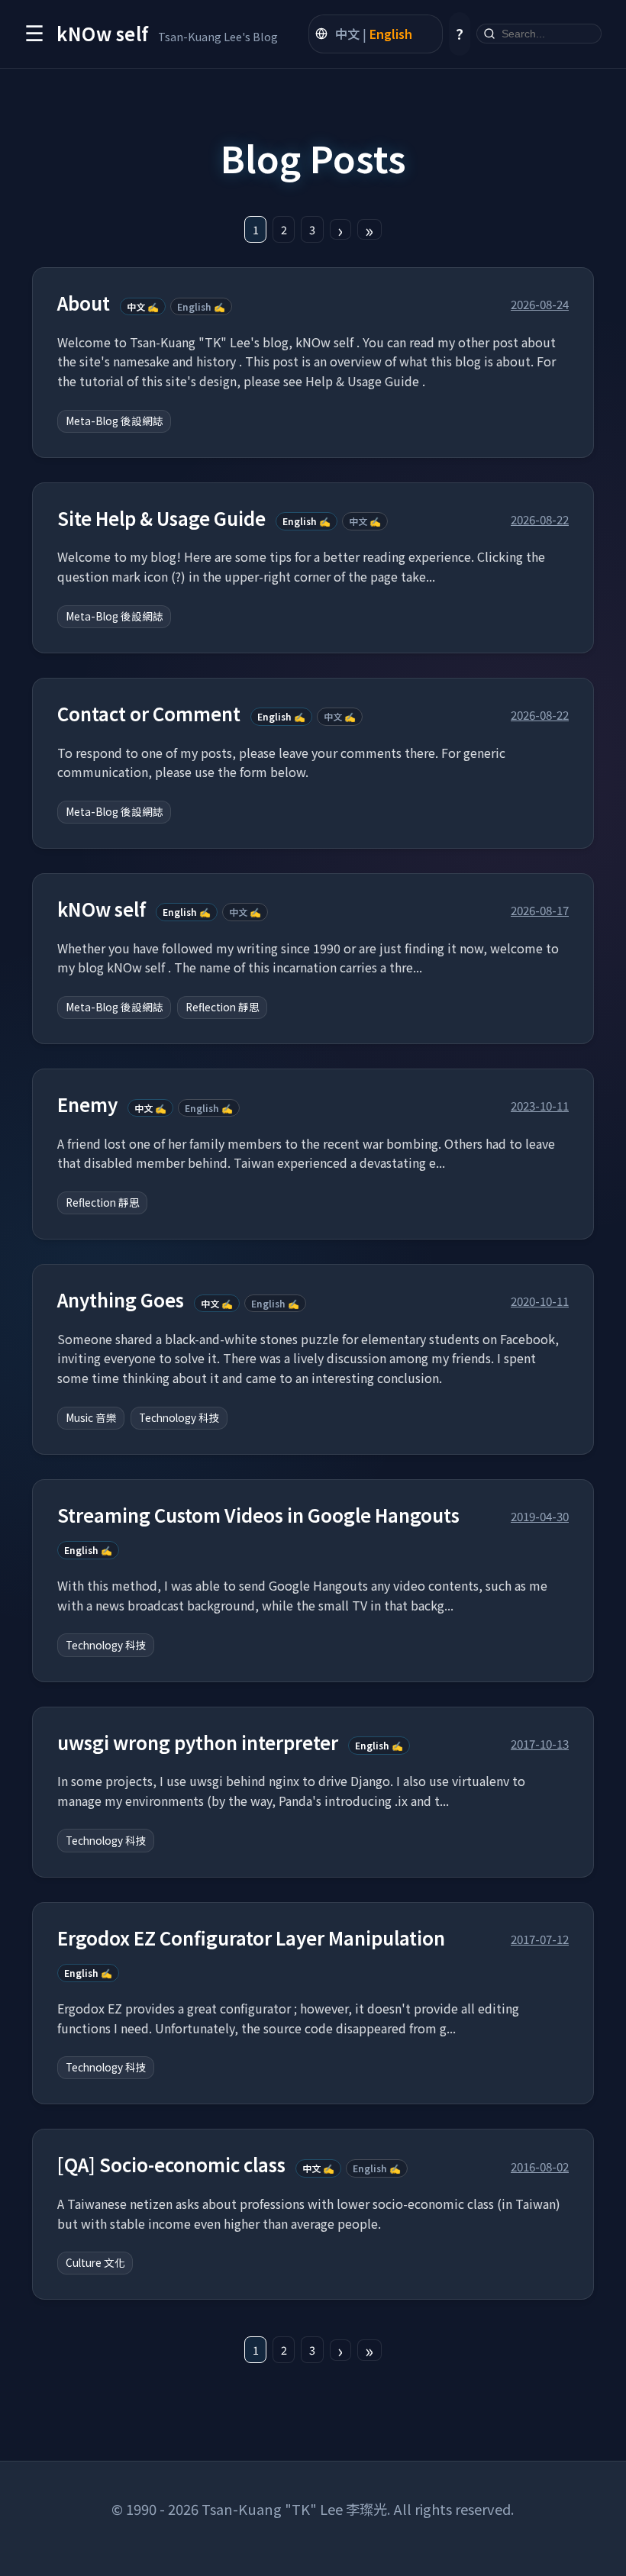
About (84, 303)
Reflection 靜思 (223, 1007)
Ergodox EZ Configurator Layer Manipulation (251, 1938)
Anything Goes (121, 1300)
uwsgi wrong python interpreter (198, 1743)
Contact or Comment (149, 714)
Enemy (87, 1105)
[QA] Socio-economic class (171, 2165)
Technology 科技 (179, 1417)
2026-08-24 (540, 304)
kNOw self (102, 909)
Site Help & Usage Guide (161, 519)
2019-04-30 (540, 1516)
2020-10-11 (540, 1301)
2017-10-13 (540, 1743)
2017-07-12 (540, 1939)
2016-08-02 (540, 2166)
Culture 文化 (95, 2262)
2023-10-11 (540, 1105)
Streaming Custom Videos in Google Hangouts (258, 1515)
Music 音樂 (91, 1417)
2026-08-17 (540, 910)
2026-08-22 (540, 519)
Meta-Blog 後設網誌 (115, 421)
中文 (347, 34)
